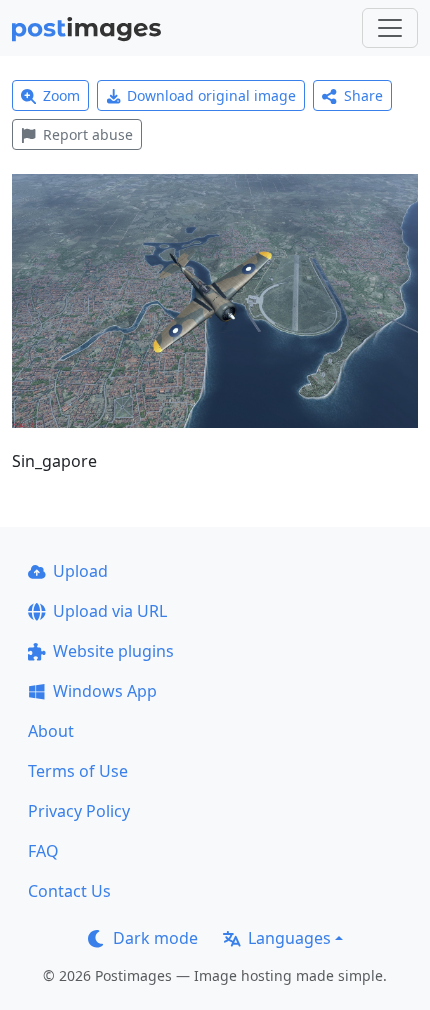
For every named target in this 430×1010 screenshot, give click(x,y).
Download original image (211, 95)
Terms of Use (78, 771)
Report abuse (88, 134)
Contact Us (69, 891)
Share (363, 95)
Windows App (105, 691)
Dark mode (155, 938)
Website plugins (113, 651)
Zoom (61, 95)
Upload (80, 571)
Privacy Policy (79, 811)
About (51, 731)
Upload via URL (110, 611)
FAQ (43, 851)
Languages (289, 938)
